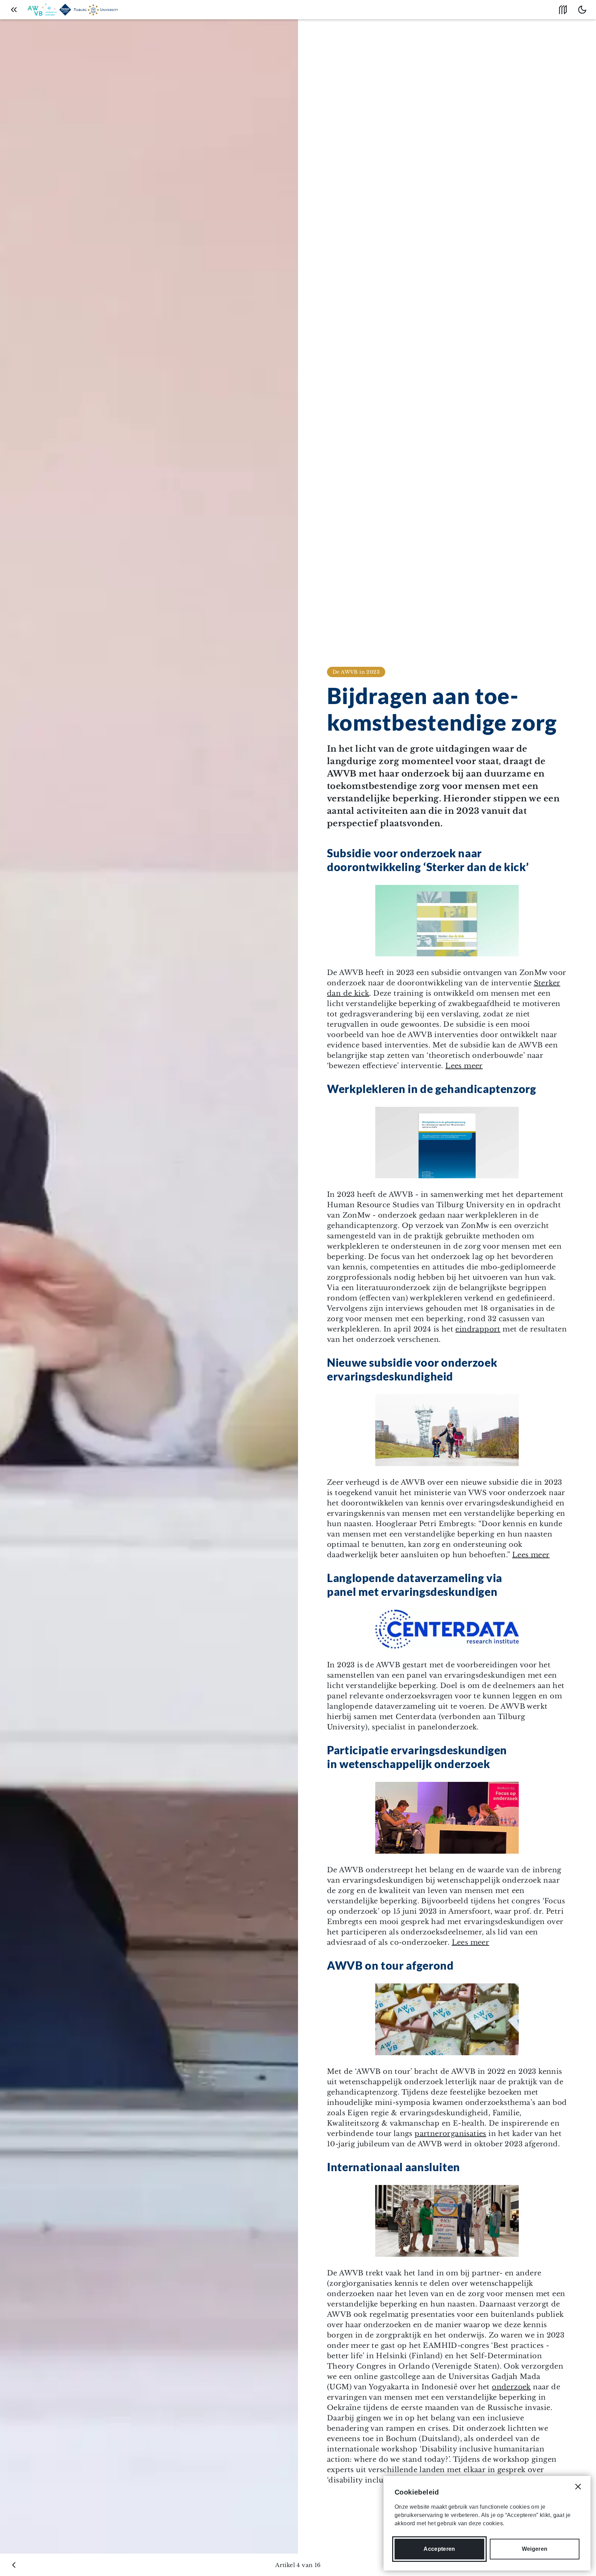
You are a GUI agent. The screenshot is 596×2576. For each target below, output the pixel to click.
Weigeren (535, 2549)
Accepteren (439, 2549)
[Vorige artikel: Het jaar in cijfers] (14, 2565)
